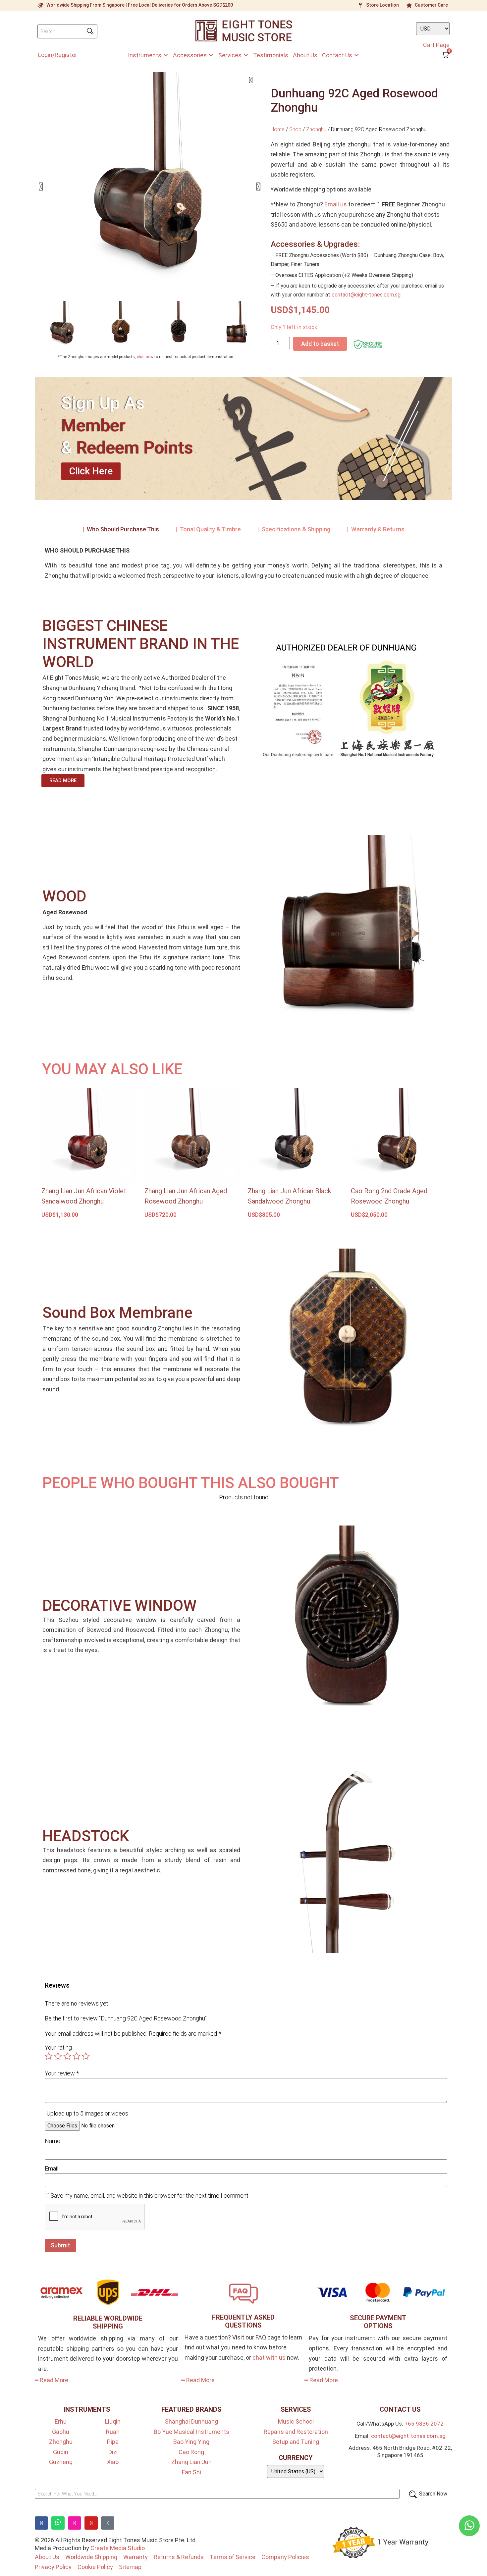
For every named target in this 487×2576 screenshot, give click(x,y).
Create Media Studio (118, 2548)
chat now (145, 357)
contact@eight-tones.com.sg (366, 295)
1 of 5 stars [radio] (49, 2056)
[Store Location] (360, 5)
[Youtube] (91, 2523)
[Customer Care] (409, 5)
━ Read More (52, 2380)
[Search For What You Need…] (217, 2494)
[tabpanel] (243, 566)
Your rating (58, 2048)
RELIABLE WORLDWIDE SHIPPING (108, 2322)
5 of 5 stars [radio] (86, 2056)
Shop (295, 129)
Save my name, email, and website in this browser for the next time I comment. (150, 2196)
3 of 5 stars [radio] (67, 2056)
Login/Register (58, 55)
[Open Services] (246, 55)
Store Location (382, 5)
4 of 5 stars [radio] (77, 2056)
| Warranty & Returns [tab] (376, 529)
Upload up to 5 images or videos (87, 2113)
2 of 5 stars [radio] (58, 2056)
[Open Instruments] (166, 55)
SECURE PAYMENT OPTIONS (378, 2322)
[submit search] (90, 31)
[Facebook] (41, 2523)
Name (53, 2141)
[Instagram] (75, 2523)
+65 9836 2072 (424, 2424)
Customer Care (431, 5)
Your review (62, 2073)
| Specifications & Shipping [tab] (294, 529)
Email (52, 2169)
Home (278, 129)
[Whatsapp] (58, 2523)
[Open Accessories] (211, 55)
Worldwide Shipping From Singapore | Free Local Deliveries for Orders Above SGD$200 (140, 5)
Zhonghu (316, 129)
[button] (41, 187)
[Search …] (67, 31)
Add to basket (320, 344)
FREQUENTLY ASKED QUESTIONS (243, 2321)
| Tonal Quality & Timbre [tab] (208, 529)
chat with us (269, 2358)
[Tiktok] (108, 2523)
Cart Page (436, 45)
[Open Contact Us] (356, 55)
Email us (336, 204)
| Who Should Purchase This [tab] (121, 529)
